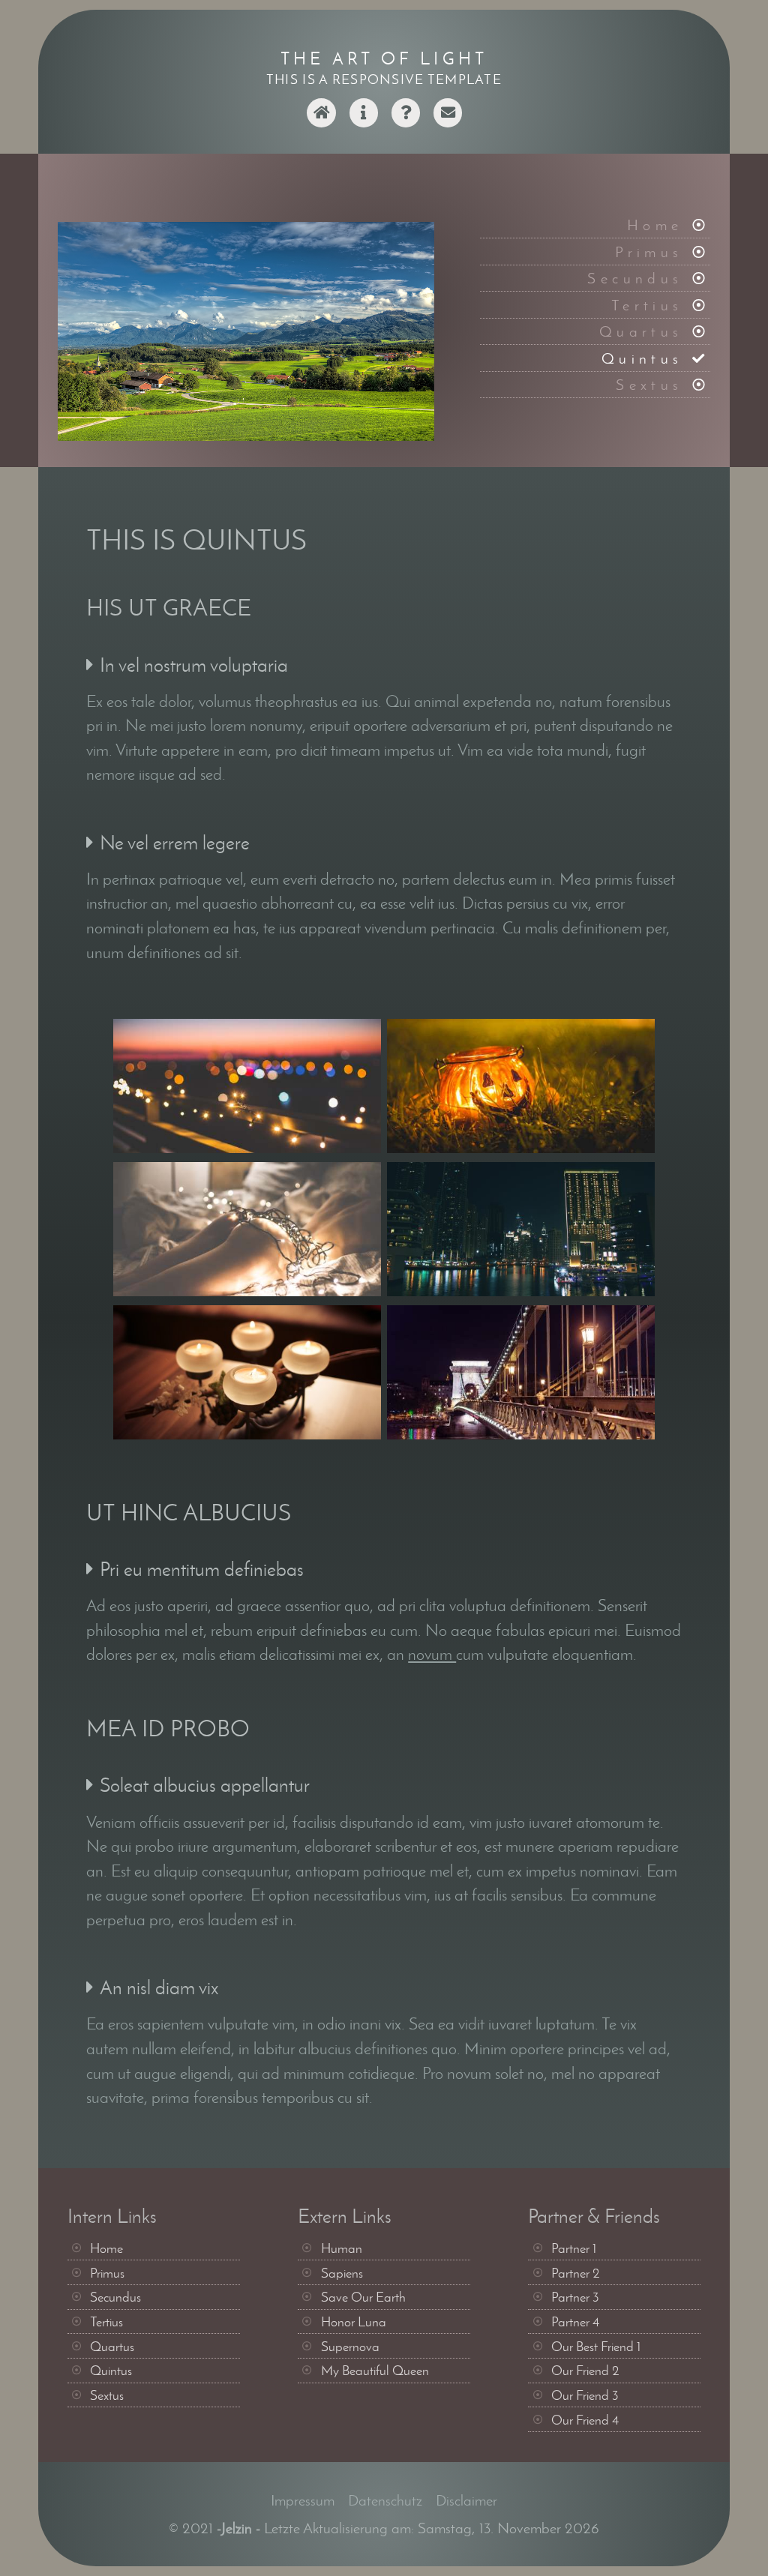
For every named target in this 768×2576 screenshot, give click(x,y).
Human (342, 2248)
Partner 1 (574, 2248)
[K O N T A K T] (448, 122)
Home (655, 225)
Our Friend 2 (585, 2371)
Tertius (647, 305)
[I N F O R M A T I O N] (364, 122)
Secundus (635, 278)
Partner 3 (575, 2297)
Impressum (303, 2500)
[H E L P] (406, 122)
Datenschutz (385, 2500)
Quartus (641, 331)
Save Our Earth (363, 2297)
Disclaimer (466, 2500)
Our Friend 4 (585, 2420)
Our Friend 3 (585, 2395)
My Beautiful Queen (375, 2371)
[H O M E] (321, 122)
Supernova (350, 2347)
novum (432, 1654)
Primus (649, 252)
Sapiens (342, 2273)
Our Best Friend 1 (596, 2347)
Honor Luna (354, 2322)
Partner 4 (576, 2322)
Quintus (642, 358)
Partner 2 (576, 2273)
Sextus (649, 384)
